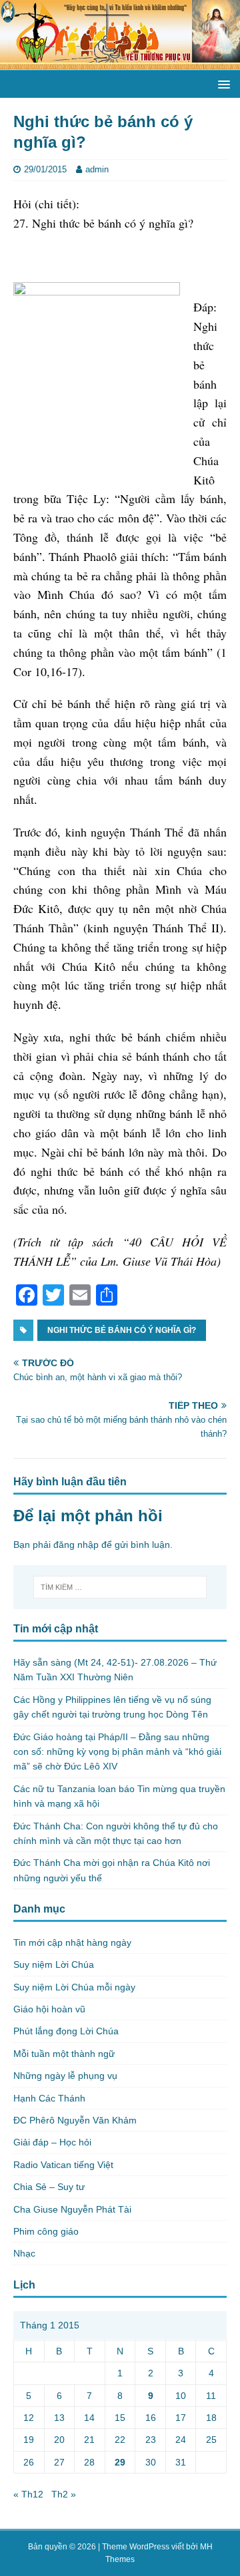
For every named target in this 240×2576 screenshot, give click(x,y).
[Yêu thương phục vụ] (120, 63)
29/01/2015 (45, 169)
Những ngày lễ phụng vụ (65, 2076)
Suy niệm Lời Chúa (54, 1964)
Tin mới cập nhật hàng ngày (72, 1942)
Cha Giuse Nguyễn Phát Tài (72, 2209)
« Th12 (28, 2494)
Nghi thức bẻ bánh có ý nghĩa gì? (122, 1330)
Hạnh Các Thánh (49, 2098)
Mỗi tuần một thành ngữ (64, 2054)
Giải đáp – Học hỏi (52, 2142)
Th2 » (64, 2494)
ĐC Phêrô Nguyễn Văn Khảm (75, 2120)
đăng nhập (76, 1545)
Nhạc (24, 2253)
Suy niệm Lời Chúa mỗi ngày (74, 1987)
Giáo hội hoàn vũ (49, 2009)
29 (120, 2462)
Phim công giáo (46, 2231)
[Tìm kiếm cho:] (120, 1587)
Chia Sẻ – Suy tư (49, 2187)
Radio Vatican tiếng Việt (63, 2165)
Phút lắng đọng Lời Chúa (66, 2031)
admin (97, 169)
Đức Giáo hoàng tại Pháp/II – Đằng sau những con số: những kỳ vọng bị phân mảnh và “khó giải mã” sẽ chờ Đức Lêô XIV (117, 1752)
